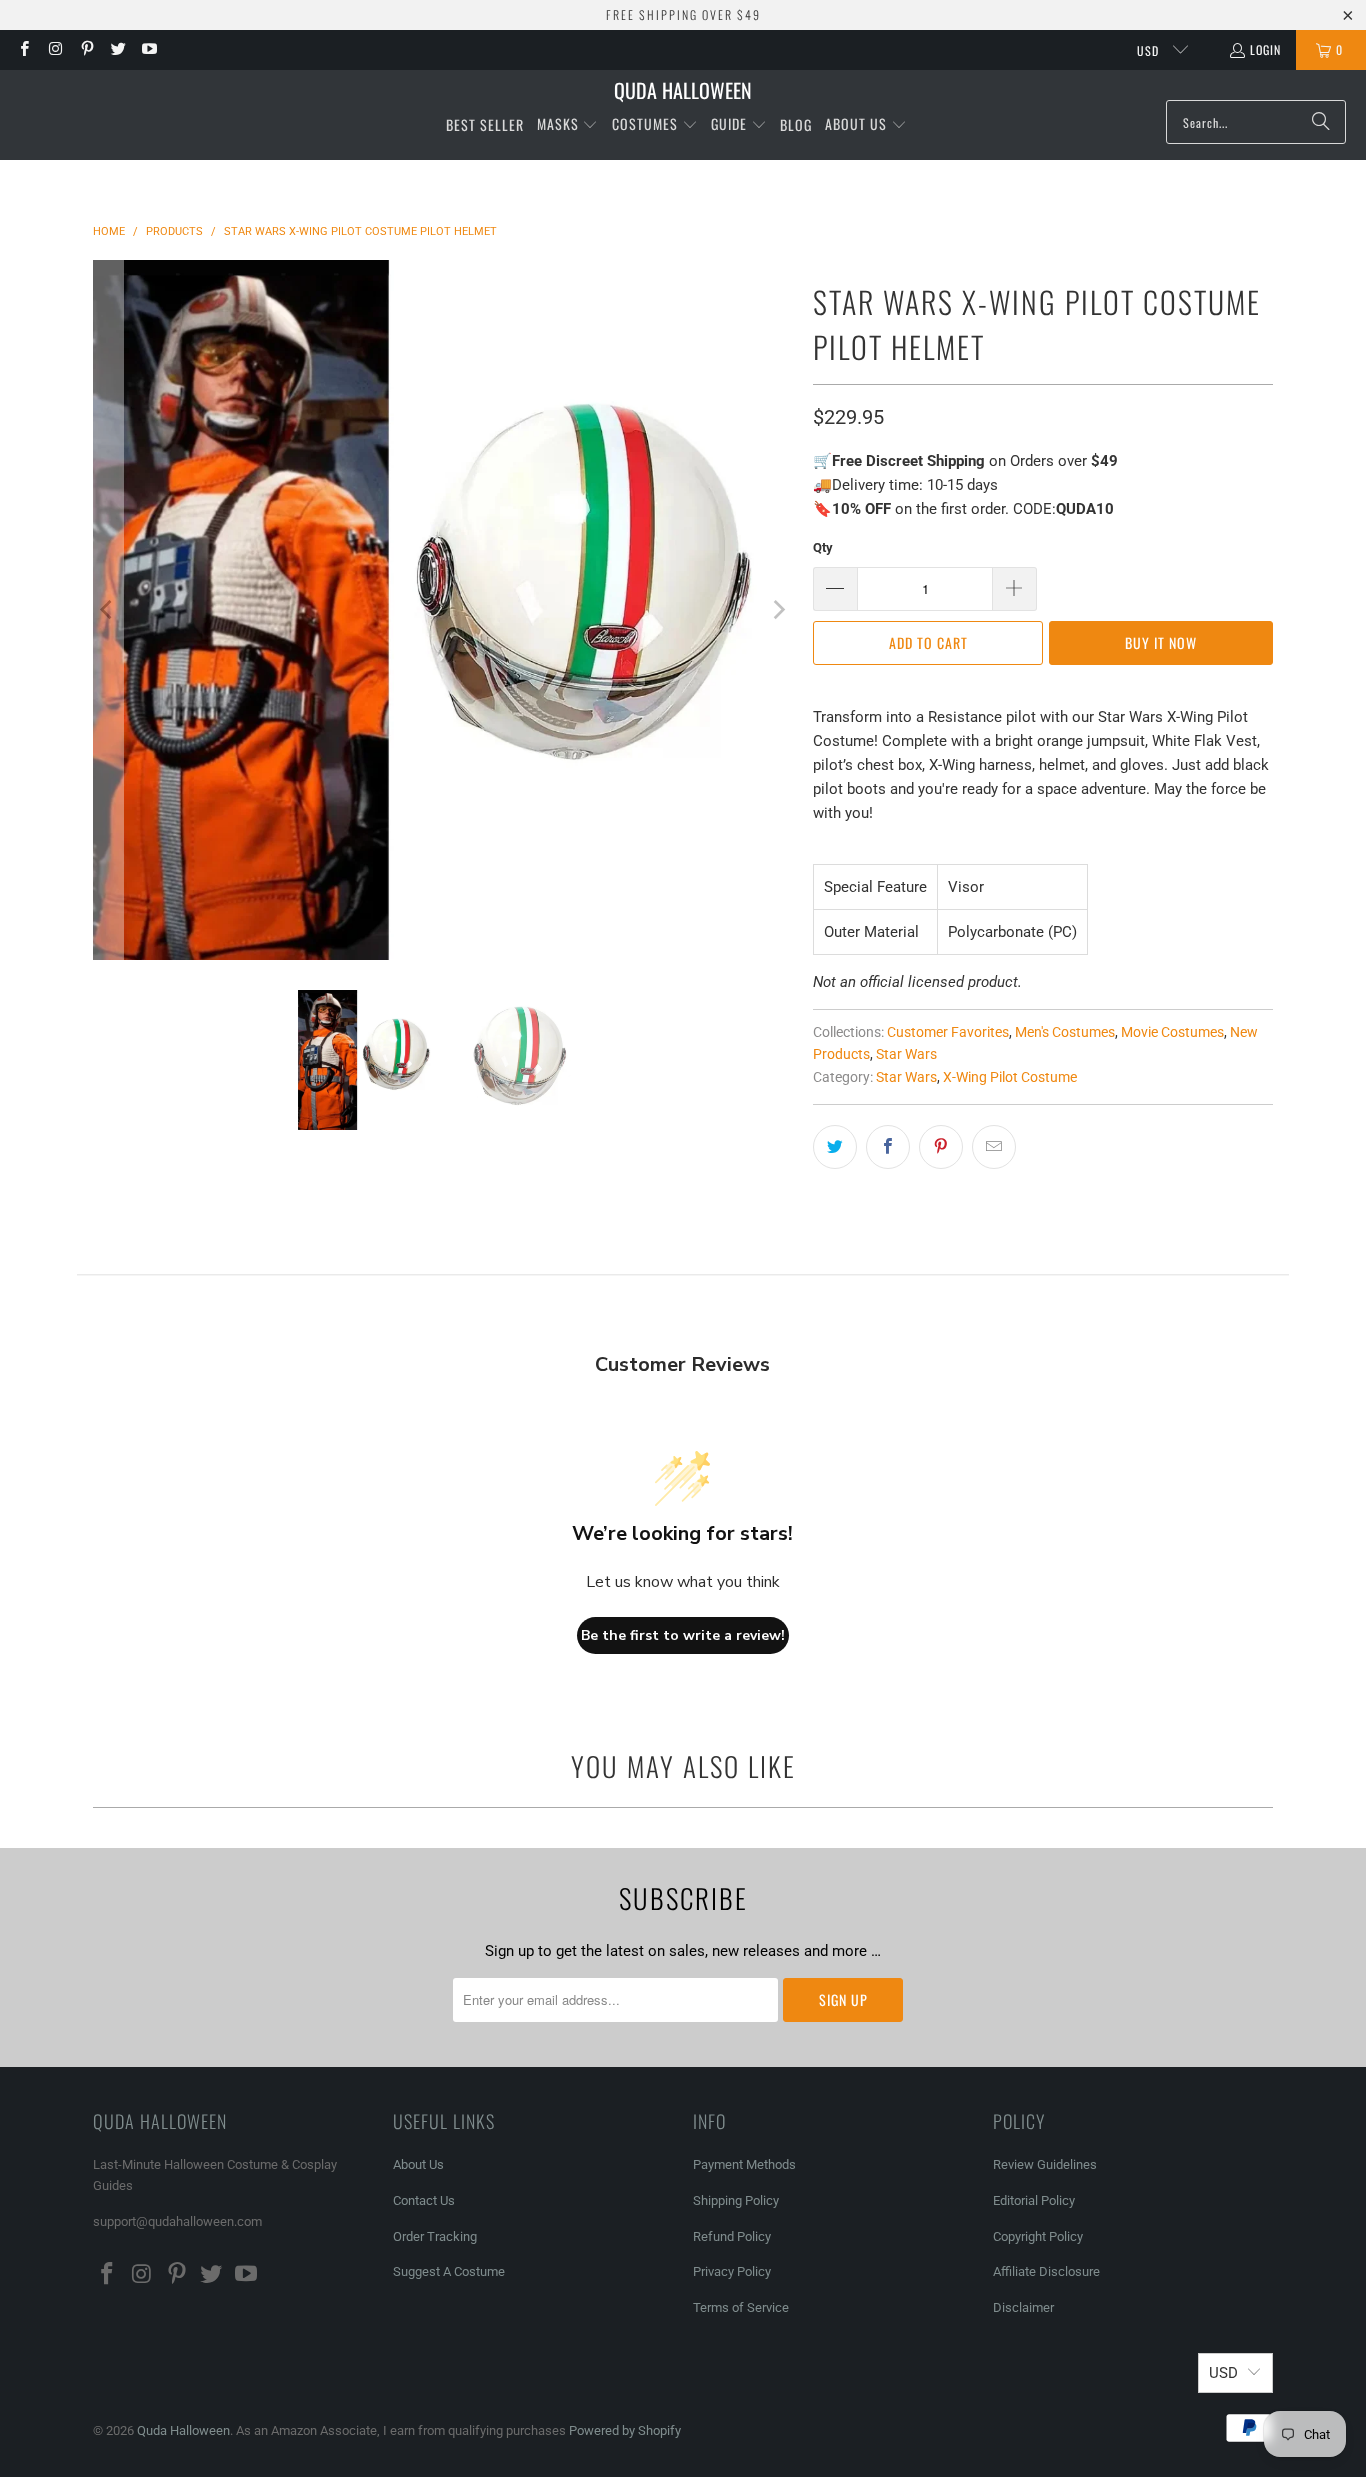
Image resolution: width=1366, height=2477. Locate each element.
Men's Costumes (1065, 1032)
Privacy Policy (732, 2271)
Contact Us (424, 2200)
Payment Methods (744, 2164)
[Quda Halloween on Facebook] (23, 49)
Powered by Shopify (625, 2430)
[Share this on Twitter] (835, 1147)
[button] (568, 125)
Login (1265, 49)
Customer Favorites (948, 1032)
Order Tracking (435, 2236)
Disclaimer (1023, 2307)
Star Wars (906, 1054)
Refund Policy (732, 2236)
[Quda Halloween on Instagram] (54, 49)
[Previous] (108, 610)
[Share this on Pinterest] (941, 1147)
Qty (823, 547)
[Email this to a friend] (994, 1147)
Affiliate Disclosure (1046, 2271)
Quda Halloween (183, 2430)
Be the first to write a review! (683, 1635)
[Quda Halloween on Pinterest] (86, 49)
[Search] (1321, 122)
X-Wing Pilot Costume (1010, 1077)
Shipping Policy (736, 2200)
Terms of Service (741, 2307)
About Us (418, 2164)
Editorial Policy (1035, 2200)
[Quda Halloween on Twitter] (117, 49)
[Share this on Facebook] (888, 1147)
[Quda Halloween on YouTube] (148, 49)
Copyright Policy (1038, 2236)
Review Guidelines (1045, 2164)
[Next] (778, 610)
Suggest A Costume (449, 2271)
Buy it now (1161, 642)
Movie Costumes (1172, 1032)
